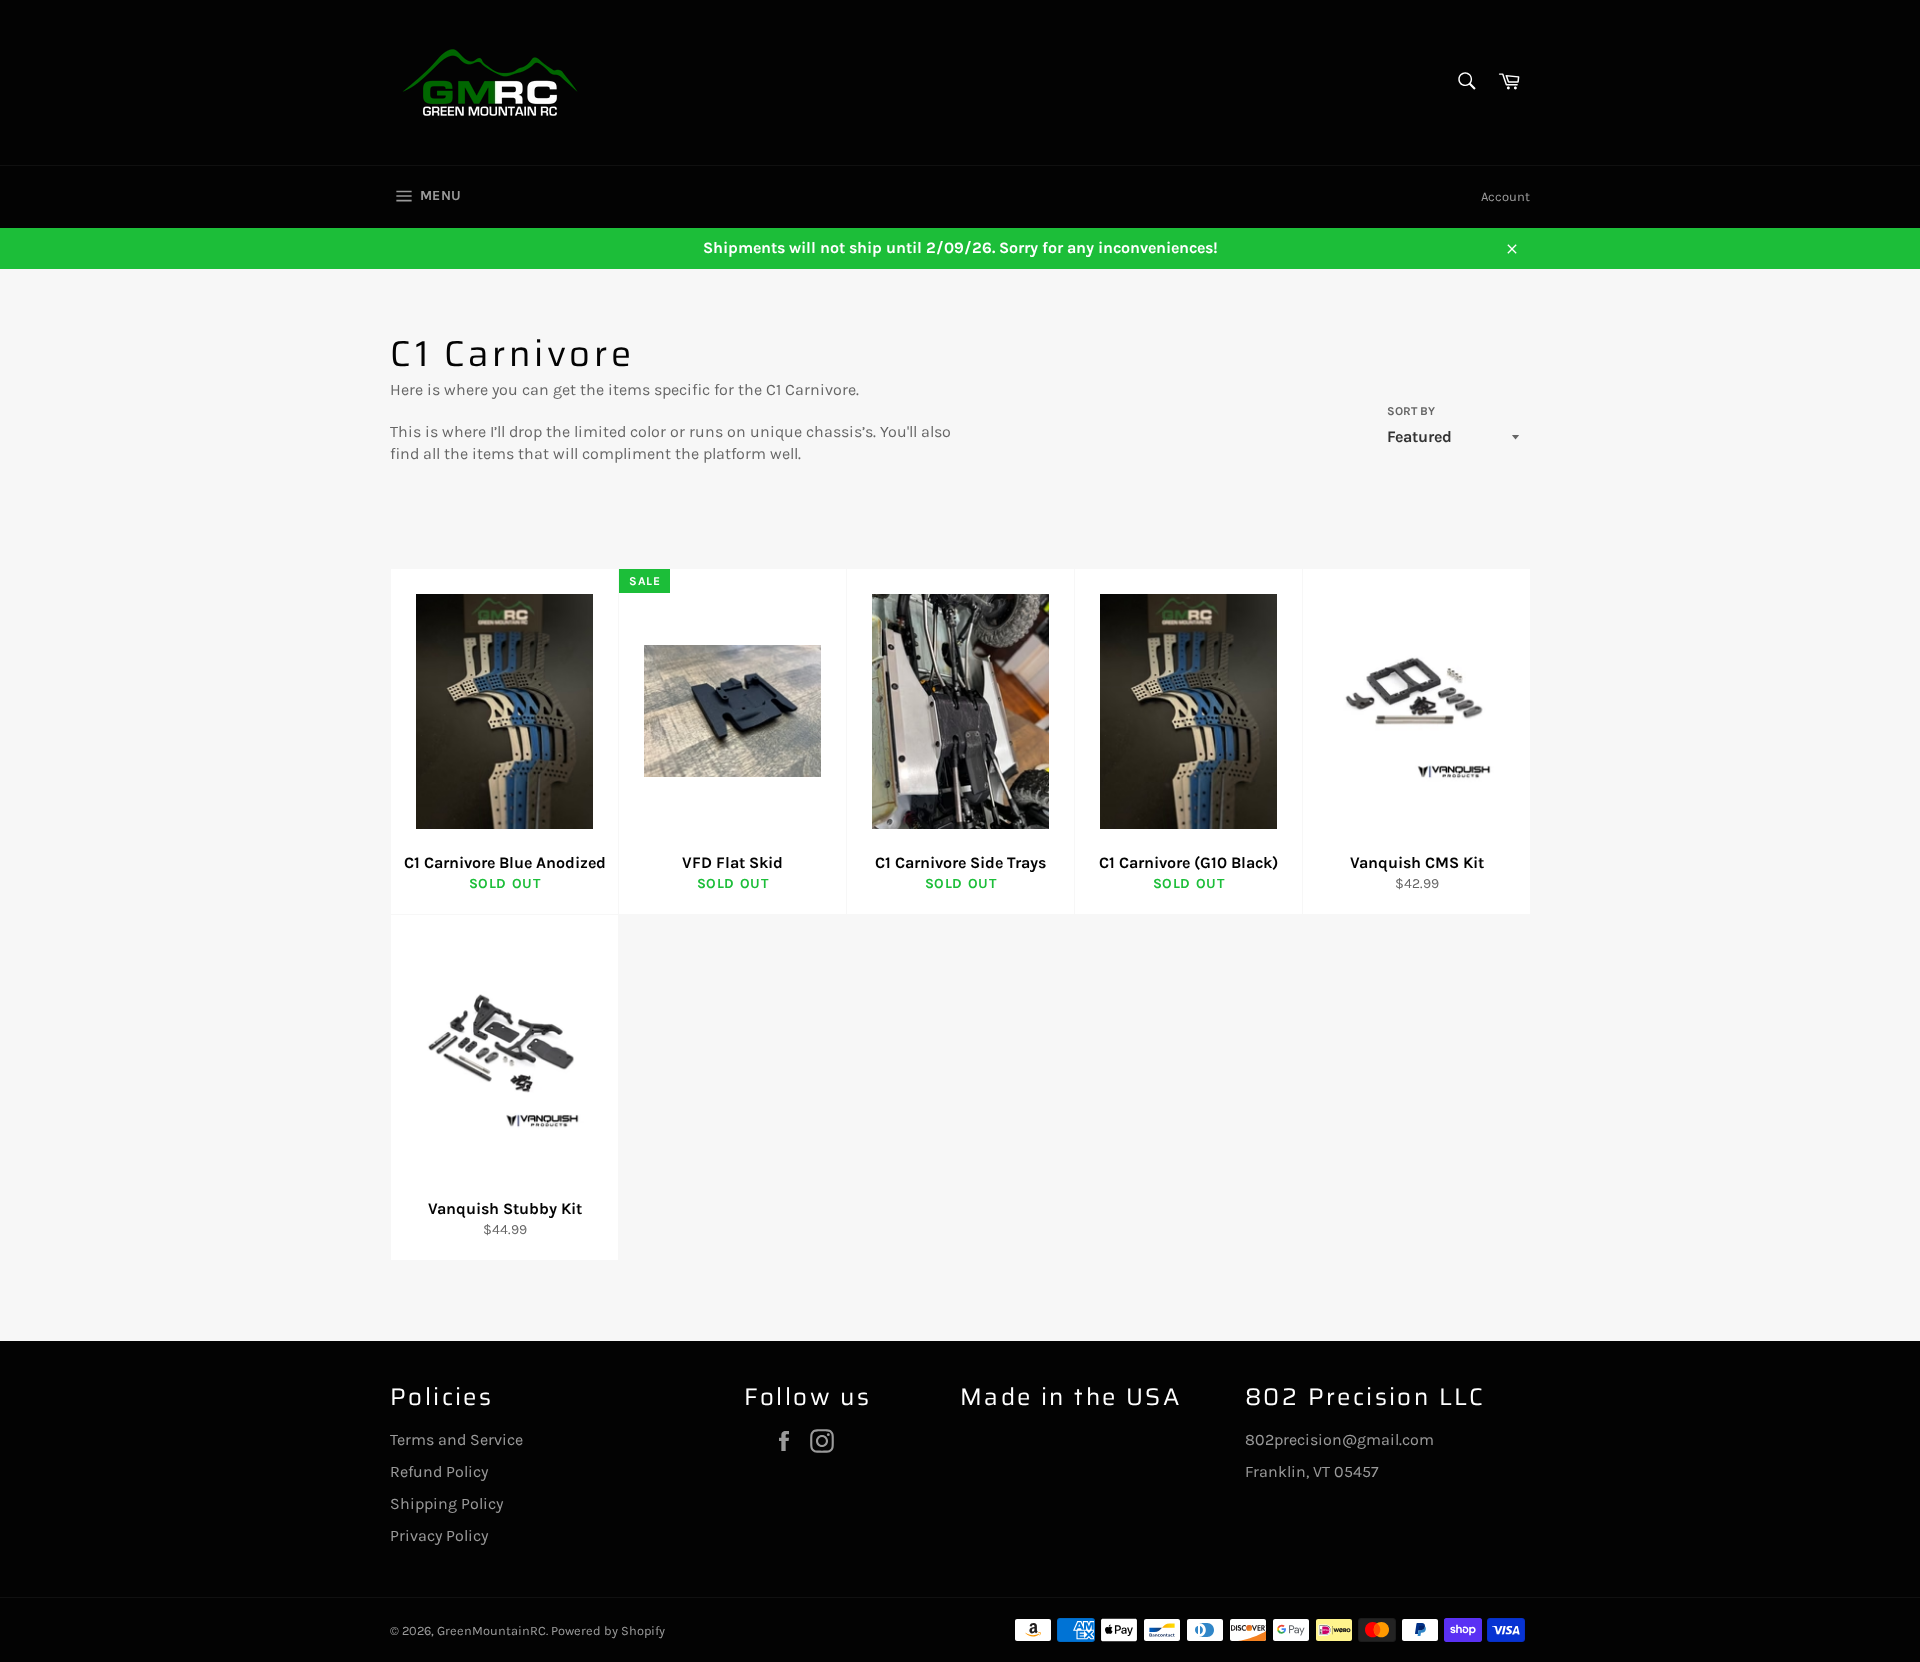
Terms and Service (456, 1439)
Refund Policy (439, 1471)
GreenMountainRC (491, 1630)
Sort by (1411, 411)
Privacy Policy (439, 1535)
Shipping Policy (446, 1503)
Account (1505, 196)
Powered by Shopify (608, 1630)
